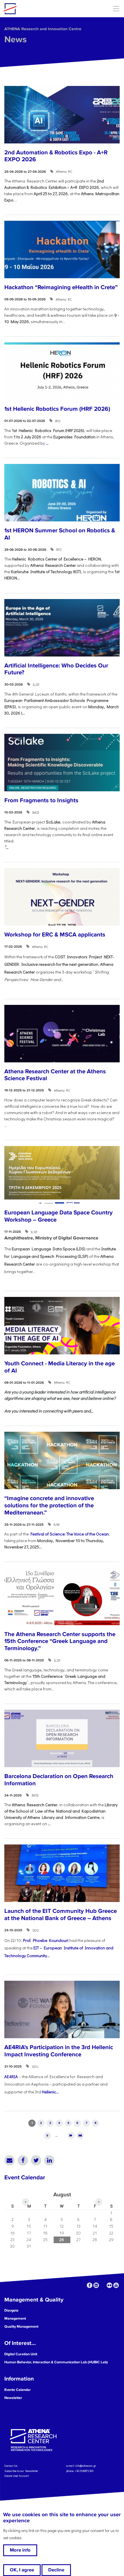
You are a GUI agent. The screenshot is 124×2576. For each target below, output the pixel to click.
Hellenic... (50, 2092)
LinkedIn (49, 2160)
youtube (116, 2285)
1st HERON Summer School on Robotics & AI (60, 534)
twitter (103, 2285)
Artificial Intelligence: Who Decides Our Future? (56, 669)
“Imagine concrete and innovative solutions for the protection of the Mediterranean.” (49, 1505)
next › (71, 2136)
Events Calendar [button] (18, 2390)
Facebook (23, 2160)
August (62, 2195)
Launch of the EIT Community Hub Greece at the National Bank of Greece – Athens (61, 1915)
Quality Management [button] (21, 2327)
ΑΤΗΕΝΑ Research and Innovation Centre (43, 29)
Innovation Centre (35, 9)
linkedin (96, 2285)
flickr (109, 2285)
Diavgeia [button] (11, 2310)
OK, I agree (22, 2570)
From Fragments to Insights (41, 800)
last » (80, 2136)
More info (20, 2550)
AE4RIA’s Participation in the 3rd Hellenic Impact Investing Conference (59, 2051)
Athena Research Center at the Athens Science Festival (55, 1075)
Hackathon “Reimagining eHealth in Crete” (61, 287)
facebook (90, 2285)
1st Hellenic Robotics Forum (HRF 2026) (57, 409)
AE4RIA (11, 2077)
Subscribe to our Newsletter (21, 2471)
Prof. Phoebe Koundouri (46, 1940)
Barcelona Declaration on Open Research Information (59, 1780)
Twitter (36, 2160)
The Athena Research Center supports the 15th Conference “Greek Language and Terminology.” (60, 1641)
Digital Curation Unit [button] (21, 2354)
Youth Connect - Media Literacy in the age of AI (60, 1367)
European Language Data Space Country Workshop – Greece (59, 1216)
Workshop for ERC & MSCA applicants (55, 935)
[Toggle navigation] (116, 8)
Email (10, 2160)
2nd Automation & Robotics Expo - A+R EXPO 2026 (56, 156)
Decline (56, 2570)
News (16, 40)
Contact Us (11, 2466)
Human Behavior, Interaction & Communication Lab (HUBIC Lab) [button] (56, 2362)
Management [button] (15, 2318)
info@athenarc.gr (86, 2466)
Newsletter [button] (13, 2398)
